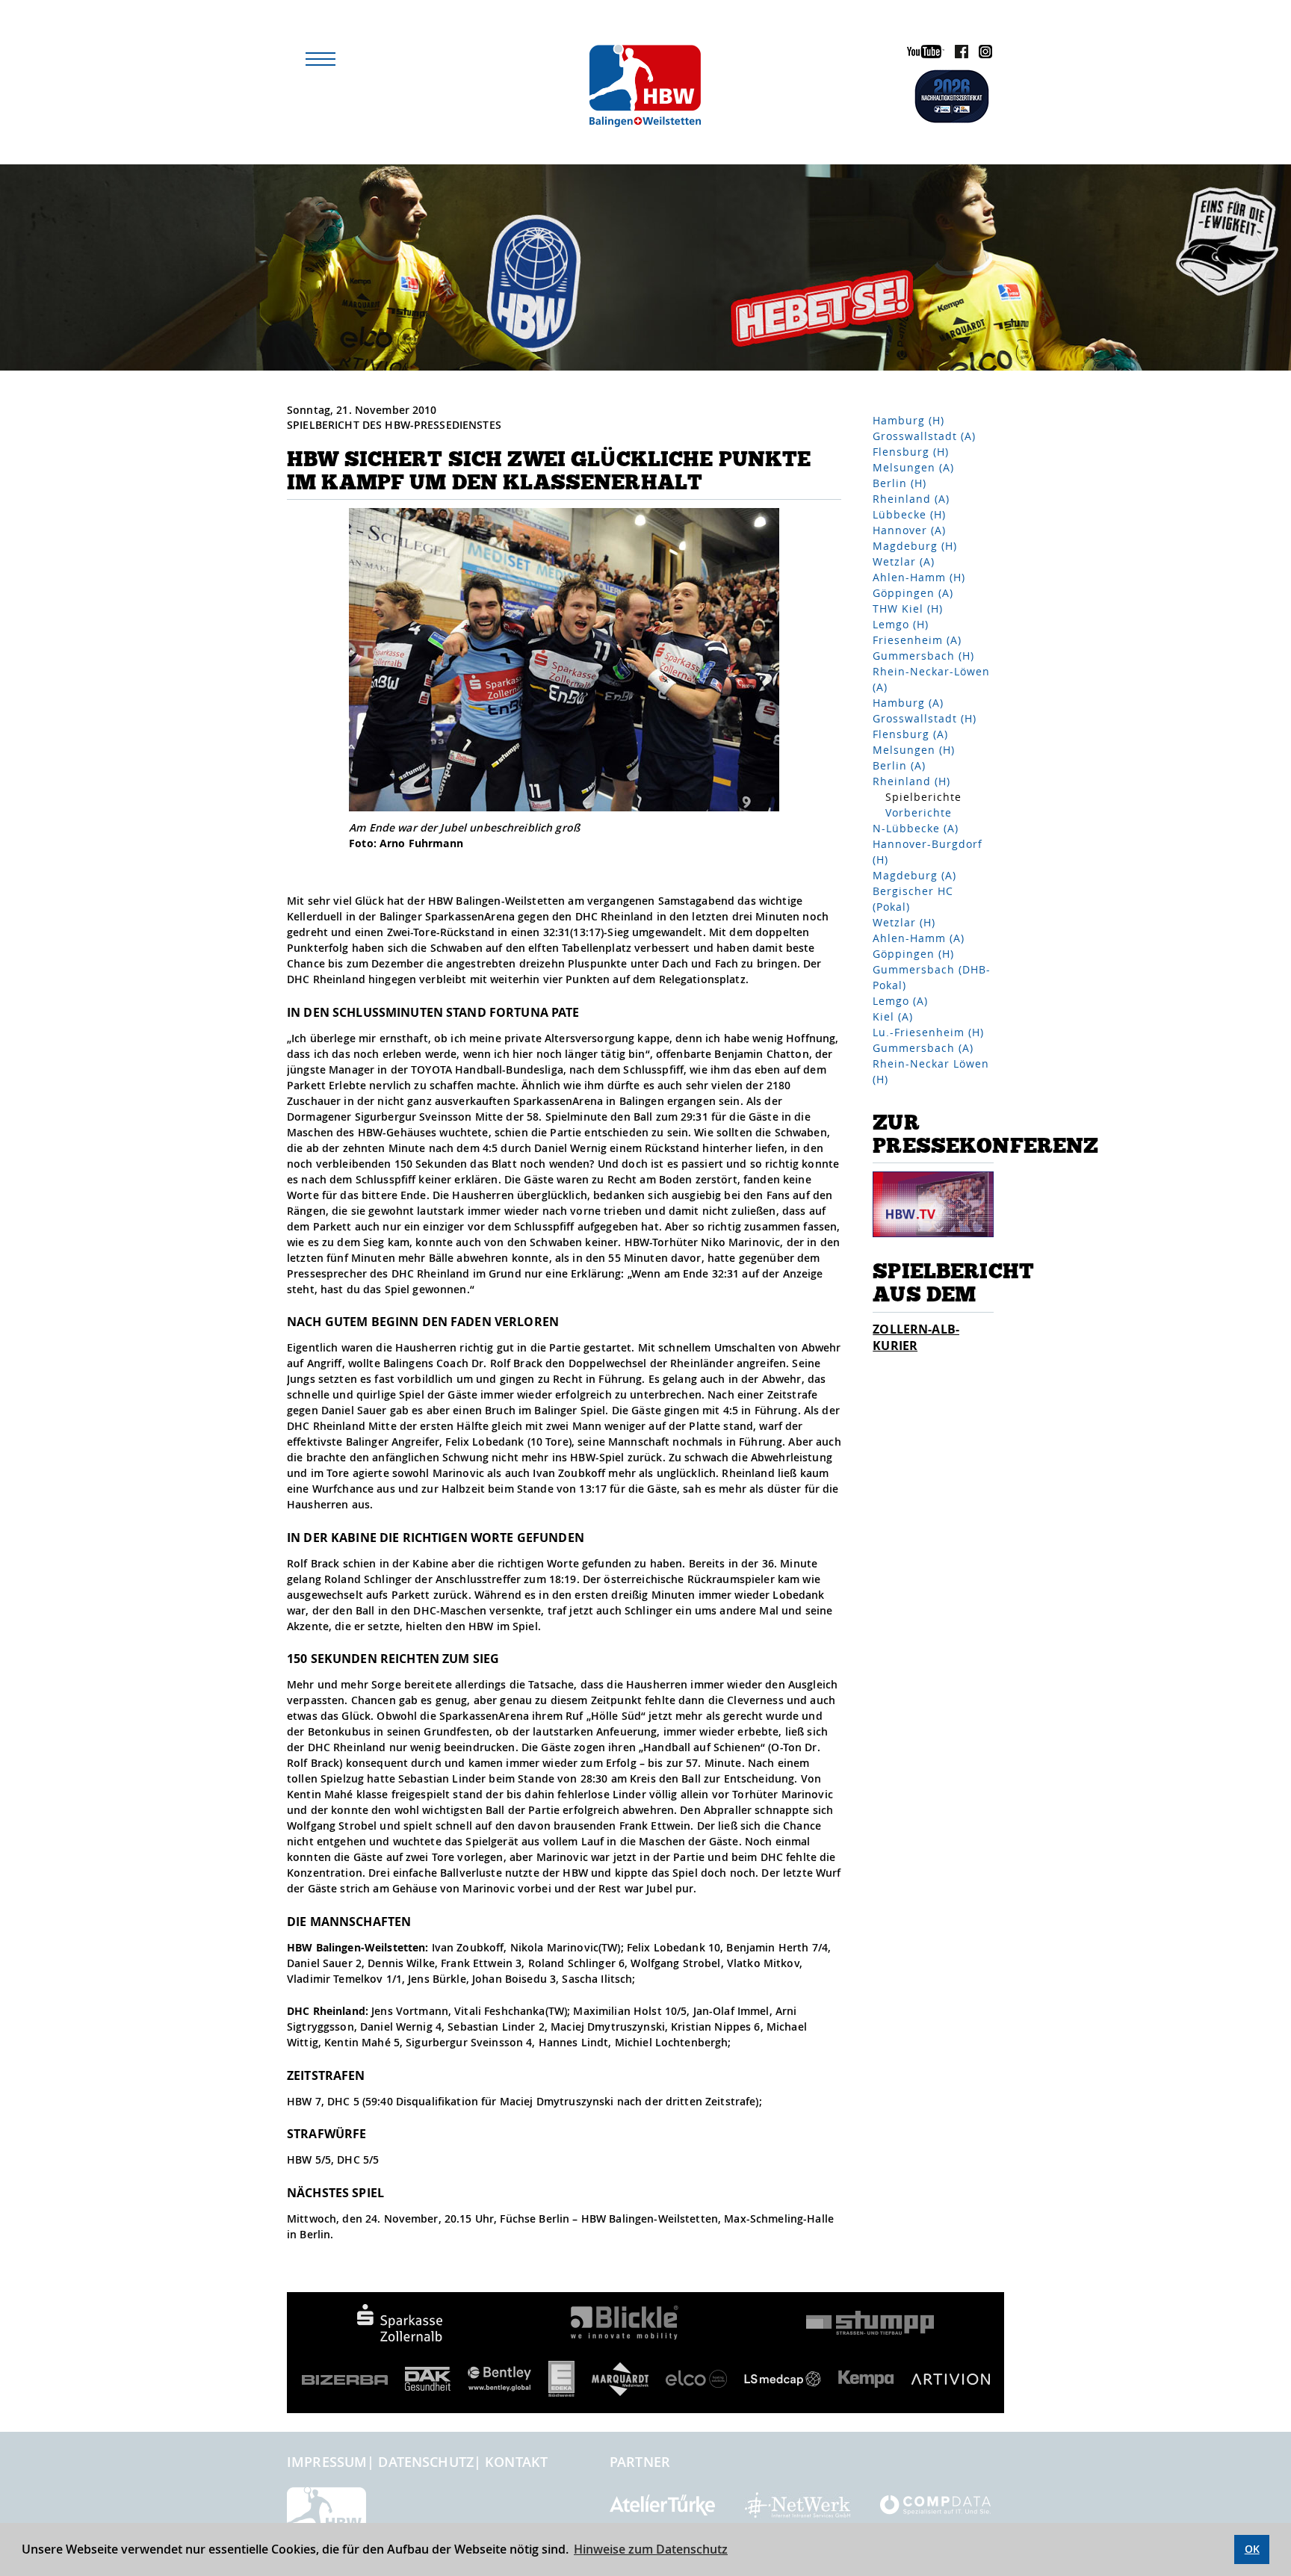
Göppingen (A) (913, 593)
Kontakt (516, 2462)
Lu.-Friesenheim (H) (928, 1032)
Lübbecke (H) (909, 514)
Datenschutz (426, 2462)
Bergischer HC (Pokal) (913, 899)
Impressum (327, 2462)
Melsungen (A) (913, 467)
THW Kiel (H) (908, 609)
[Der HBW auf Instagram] (982, 54)
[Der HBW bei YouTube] (922, 54)
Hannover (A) (909, 530)
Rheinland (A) (911, 499)
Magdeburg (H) (915, 546)
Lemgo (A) (900, 1001)
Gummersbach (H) (923, 656)
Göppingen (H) (913, 954)
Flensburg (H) (911, 452)
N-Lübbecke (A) (916, 828)
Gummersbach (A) (923, 1048)
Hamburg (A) (908, 703)
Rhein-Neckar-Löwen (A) (931, 679)
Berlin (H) (900, 483)
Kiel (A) (893, 1016)
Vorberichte (919, 812)
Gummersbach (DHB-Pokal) (932, 977)
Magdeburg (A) (914, 875)
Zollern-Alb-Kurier (916, 1337)
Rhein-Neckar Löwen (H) (931, 1071)
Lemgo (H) (901, 624)
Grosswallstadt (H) (925, 718)
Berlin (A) (899, 765)
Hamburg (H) (908, 420)
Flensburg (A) (910, 734)
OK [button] (1252, 2549)
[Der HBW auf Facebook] (958, 54)
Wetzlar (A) (904, 561)
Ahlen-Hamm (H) (919, 577)
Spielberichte (923, 797)
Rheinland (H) (911, 781)
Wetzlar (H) (904, 922)
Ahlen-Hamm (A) (919, 938)
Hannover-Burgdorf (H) (928, 852)
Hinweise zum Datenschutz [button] (651, 2549)
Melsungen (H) (914, 750)
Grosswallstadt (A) (924, 436)
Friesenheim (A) (917, 640)
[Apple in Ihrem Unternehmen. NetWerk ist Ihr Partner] (798, 2504)
